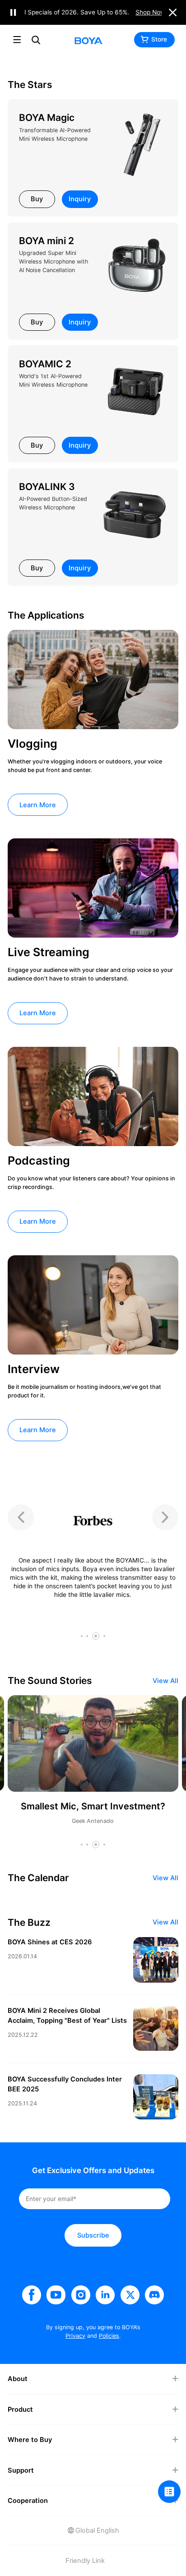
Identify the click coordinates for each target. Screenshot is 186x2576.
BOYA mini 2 (46, 241)
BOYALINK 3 (47, 487)
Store (159, 39)
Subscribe (93, 2235)
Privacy (75, 2336)
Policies (109, 2336)
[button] (82, 1636)
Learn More (38, 805)
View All (165, 1681)
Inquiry (80, 199)
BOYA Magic (47, 118)
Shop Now (157, 12)
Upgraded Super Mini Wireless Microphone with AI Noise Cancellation (53, 261)
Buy (37, 199)
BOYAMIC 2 (45, 364)
